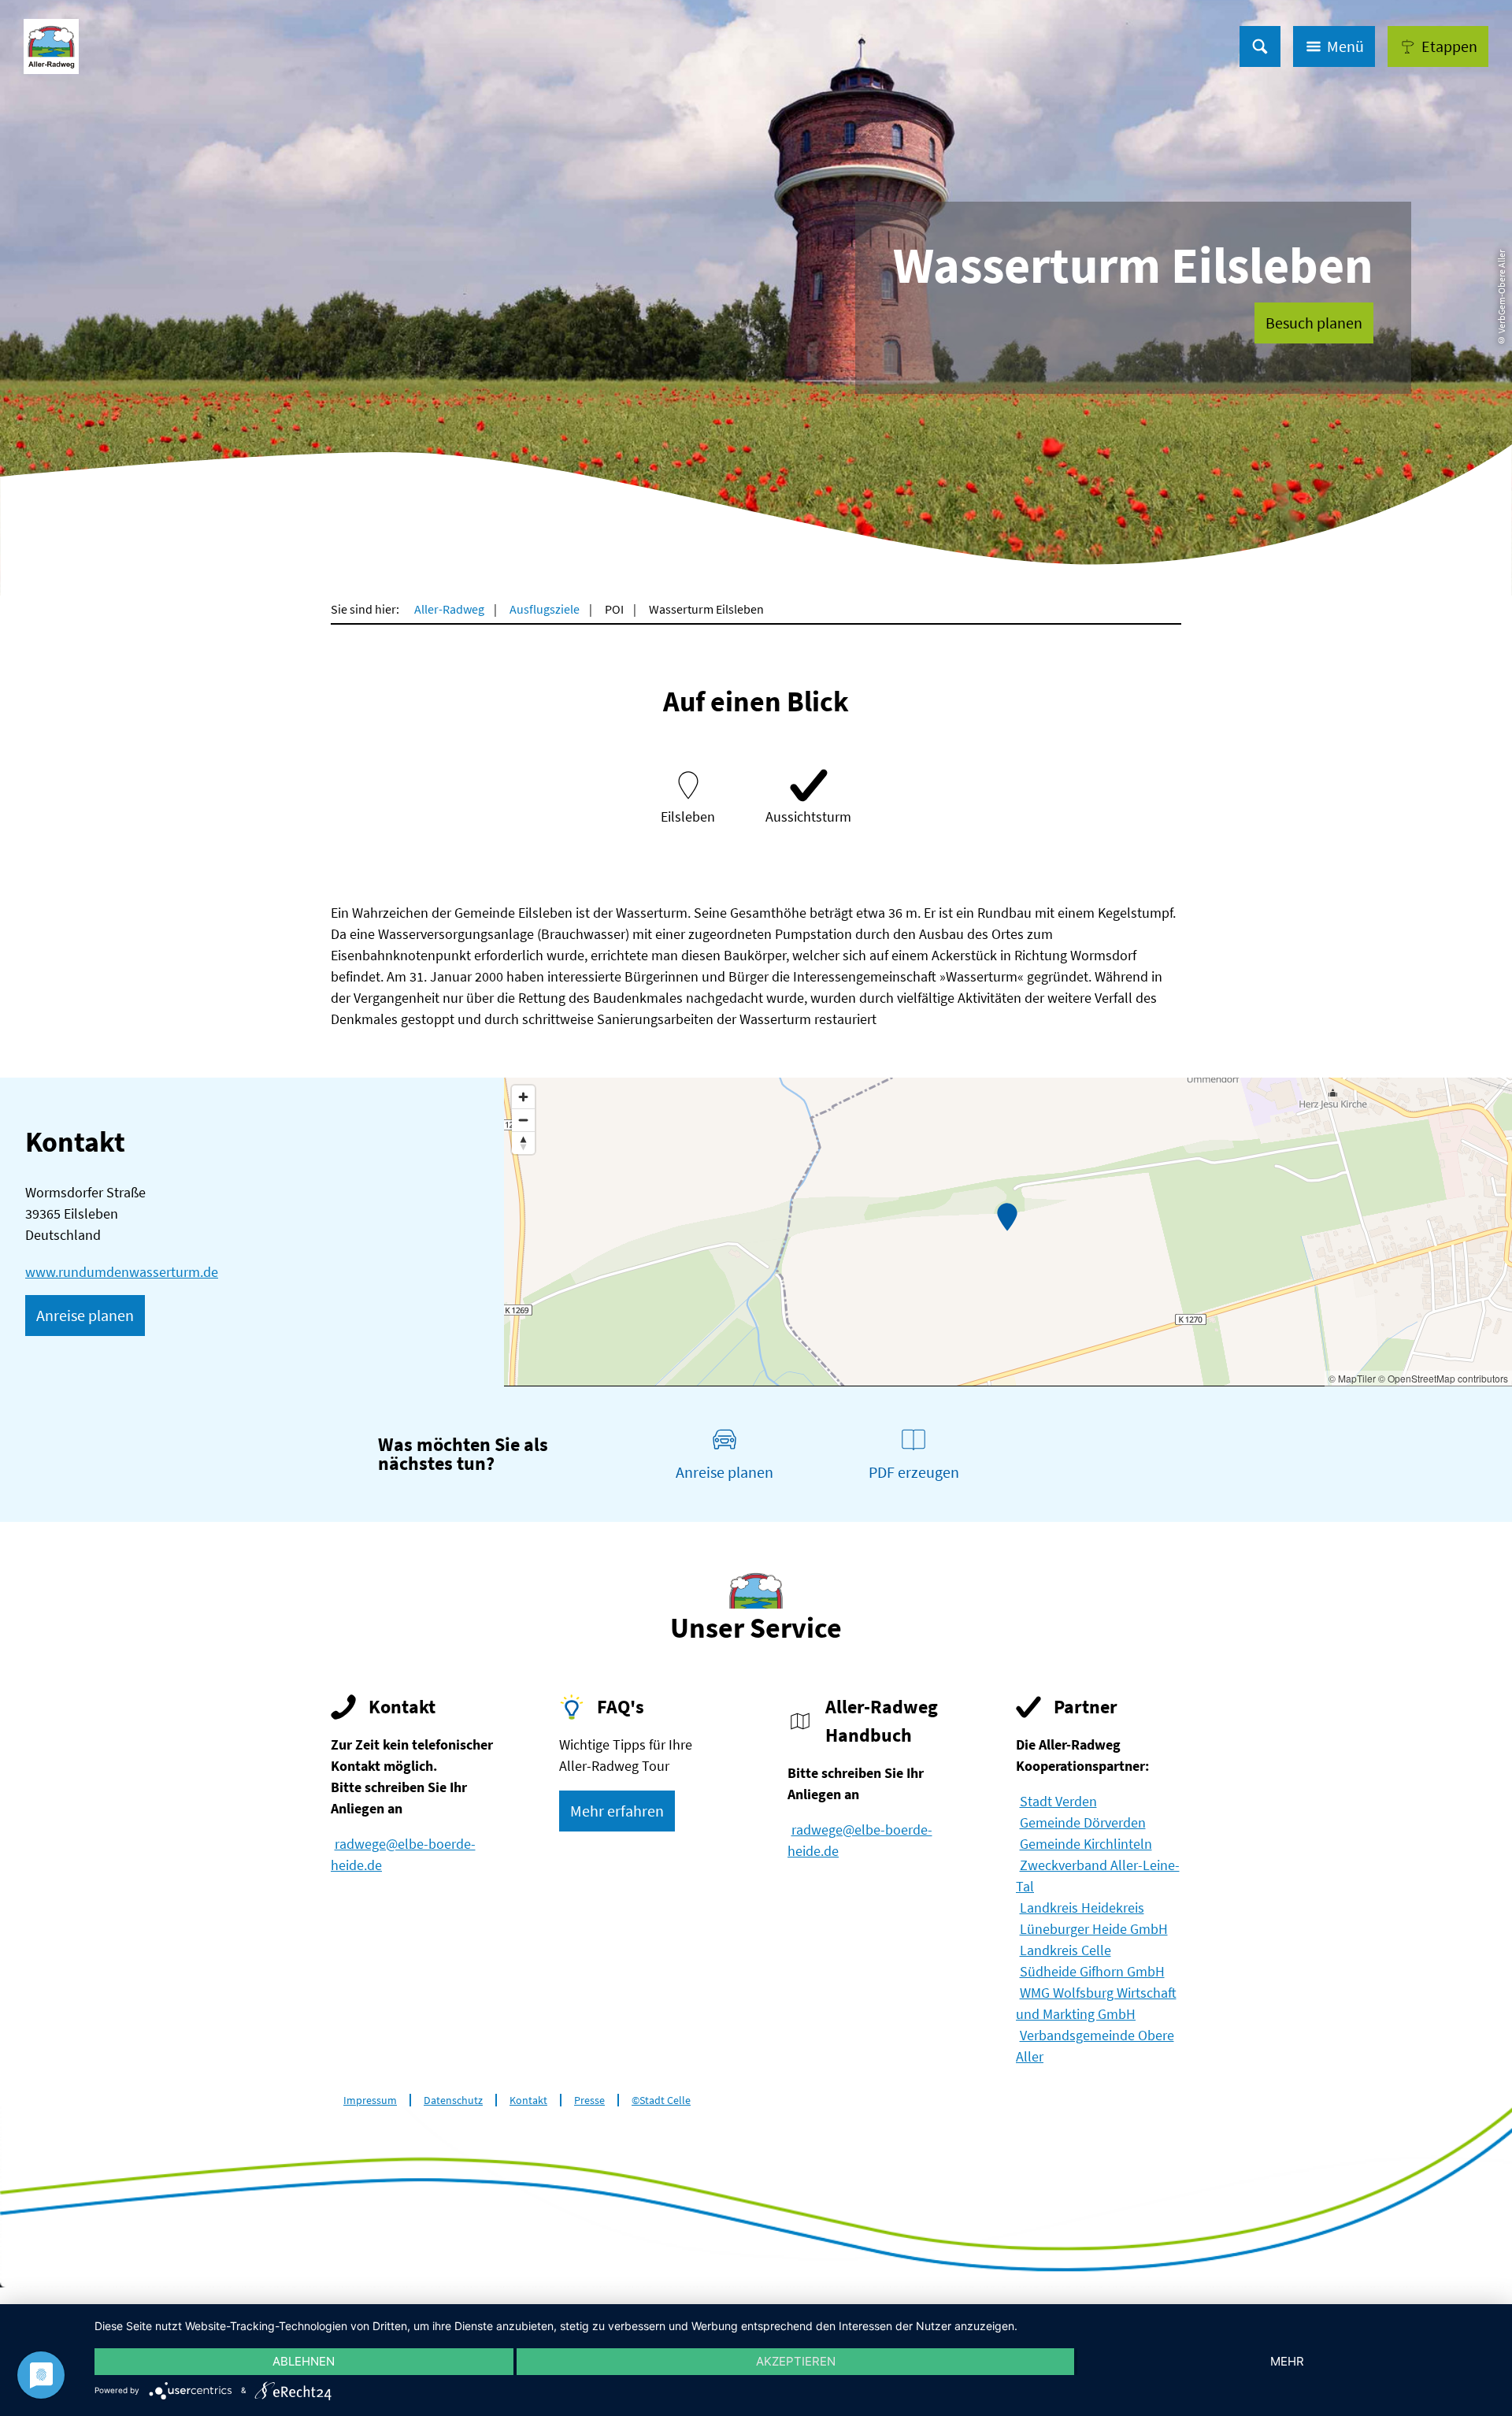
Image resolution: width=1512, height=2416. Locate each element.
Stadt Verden (1058, 1801)
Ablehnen (304, 2361)
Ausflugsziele (545, 609)
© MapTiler (1352, 1378)
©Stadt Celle (661, 2101)
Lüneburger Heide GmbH (1094, 1929)
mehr (1287, 2361)
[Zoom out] (523, 1120)
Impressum (370, 2101)
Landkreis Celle (1065, 1950)
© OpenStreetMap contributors (1443, 1378)
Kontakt (528, 2101)
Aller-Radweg (449, 609)
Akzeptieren (796, 2361)
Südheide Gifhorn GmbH (1092, 1971)
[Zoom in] (523, 1097)
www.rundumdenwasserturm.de (122, 1272)
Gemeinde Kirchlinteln (1086, 1844)
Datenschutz (453, 2101)
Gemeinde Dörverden (1083, 1822)
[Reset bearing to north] (523, 1143)
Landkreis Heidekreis (1082, 1908)
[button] (1438, 46)
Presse (589, 2101)
